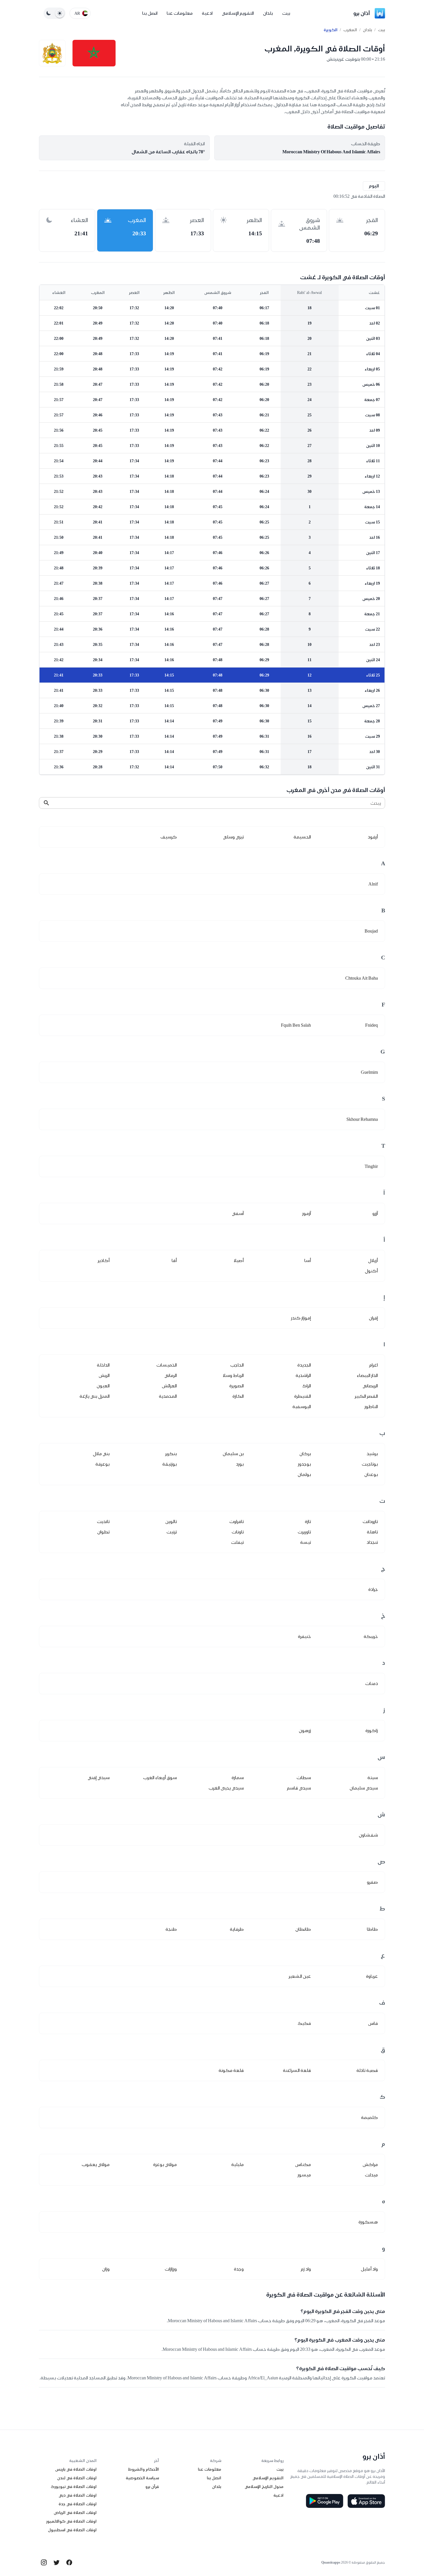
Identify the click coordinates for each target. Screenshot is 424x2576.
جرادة (373, 1589)
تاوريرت (304, 1532)
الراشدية (303, 1375)
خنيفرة (304, 1636)
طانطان (303, 1929)
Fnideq (372, 1025)
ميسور (304, 2175)
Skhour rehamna (362, 1119)
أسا (308, 1260)
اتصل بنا (150, 13)
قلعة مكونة (231, 2070)
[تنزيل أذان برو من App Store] (366, 2501)
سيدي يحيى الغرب (226, 1788)
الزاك (307, 1386)
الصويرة (237, 1386)
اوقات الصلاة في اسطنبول (72, 2530)
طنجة (171, 1929)
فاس (373, 2023)
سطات (304, 1778)
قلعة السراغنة (297, 2070)
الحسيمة (302, 837)
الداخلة (103, 1365)
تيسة (306, 1542)
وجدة (239, 2269)
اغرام (374, 1365)
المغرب (350, 30)
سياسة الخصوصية (142, 2478)
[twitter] (57, 2562)
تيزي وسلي (233, 837)
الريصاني (370, 1386)
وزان (106, 2269)
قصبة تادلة (367, 2070)
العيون (103, 1386)
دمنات (372, 1683)
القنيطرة (303, 1396)
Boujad (371, 931)
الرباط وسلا (233, 1375)
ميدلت (371, 2175)
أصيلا (239, 1260)
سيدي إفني (99, 1778)
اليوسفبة (302, 1407)
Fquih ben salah (296, 1025)
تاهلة (372, 1532)
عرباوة (372, 1976)
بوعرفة (103, 1464)
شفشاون (368, 1835)
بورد (240, 1464)
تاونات (238, 1532)
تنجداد (372, 1542)
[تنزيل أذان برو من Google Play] (324, 2501)
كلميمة (369, 2117)
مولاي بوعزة (165, 2164)
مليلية (238, 2164)
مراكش (370, 2164)
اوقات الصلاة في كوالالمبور (71, 2521)
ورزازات (171, 2269)
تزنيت (172, 1532)
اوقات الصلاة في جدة (78, 2504)
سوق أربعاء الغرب (160, 1778)
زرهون (305, 1730)
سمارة (238, 1778)
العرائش (169, 1386)
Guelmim (369, 1072)
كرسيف (169, 837)
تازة (308, 1521)
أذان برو (362, 13)
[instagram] (44, 2562)
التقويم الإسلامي (238, 13)
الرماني (171, 1375)
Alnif (373, 884)
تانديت (103, 1521)
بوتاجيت (370, 1464)
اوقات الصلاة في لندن (77, 2478)
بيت (286, 13)
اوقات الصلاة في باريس (76, 2469)
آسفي (238, 1213)
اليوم (374, 186)
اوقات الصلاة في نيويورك (74, 2486)
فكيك (304, 2023)
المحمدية (168, 1396)
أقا (174, 1260)
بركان (305, 1454)
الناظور (371, 1407)
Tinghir (371, 1166)
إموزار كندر (301, 1318)
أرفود (373, 837)
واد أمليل (369, 2269)
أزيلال (373, 1260)
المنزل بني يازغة (95, 1396)
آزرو (375, 1213)
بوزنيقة (170, 1464)
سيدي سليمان (364, 1788)
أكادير (104, 1260)
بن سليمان (233, 1454)
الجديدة (304, 1365)
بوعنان (371, 1474)
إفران (373, 1318)
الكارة (238, 1396)
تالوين (171, 1521)
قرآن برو (152, 2486)
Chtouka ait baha (362, 978)
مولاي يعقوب (96, 2164)
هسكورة (368, 2222)
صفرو (372, 1882)
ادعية (207, 13)
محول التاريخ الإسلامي (264, 2486)
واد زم (306, 2269)
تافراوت (237, 1521)
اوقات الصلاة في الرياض (75, 2512)
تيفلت (237, 1542)
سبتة (373, 1778)
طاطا (372, 1929)
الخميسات (167, 1365)
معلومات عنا (180, 13)
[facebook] (69, 2562)
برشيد (372, 1454)
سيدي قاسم (299, 1788)
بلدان (268, 13)
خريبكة (371, 1636)
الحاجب (237, 1365)
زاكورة (372, 1730)
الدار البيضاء (367, 1375)
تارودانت (370, 1521)
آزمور (307, 1213)
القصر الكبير (366, 1396)
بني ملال (101, 1454)
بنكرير (171, 1454)
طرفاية (237, 1929)
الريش (104, 1375)
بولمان (304, 1474)
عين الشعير (300, 1976)
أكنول (371, 1271)
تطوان (103, 1532)
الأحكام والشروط (143, 2469)
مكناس (303, 2164)
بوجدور (304, 1464)
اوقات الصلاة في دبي (78, 2495)
